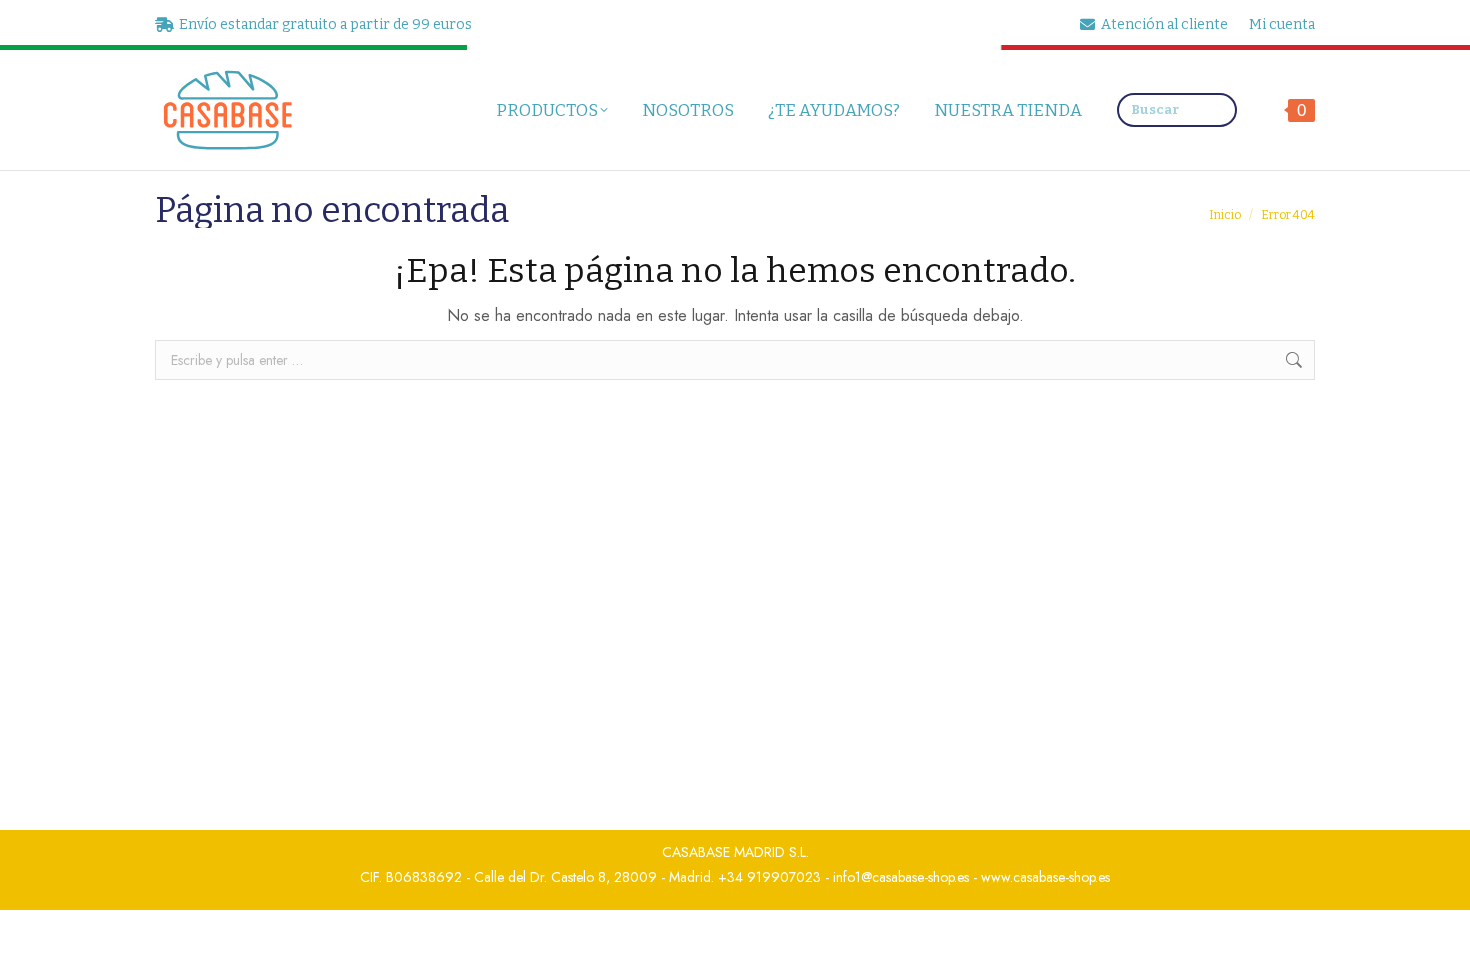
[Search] (1217, 110)
